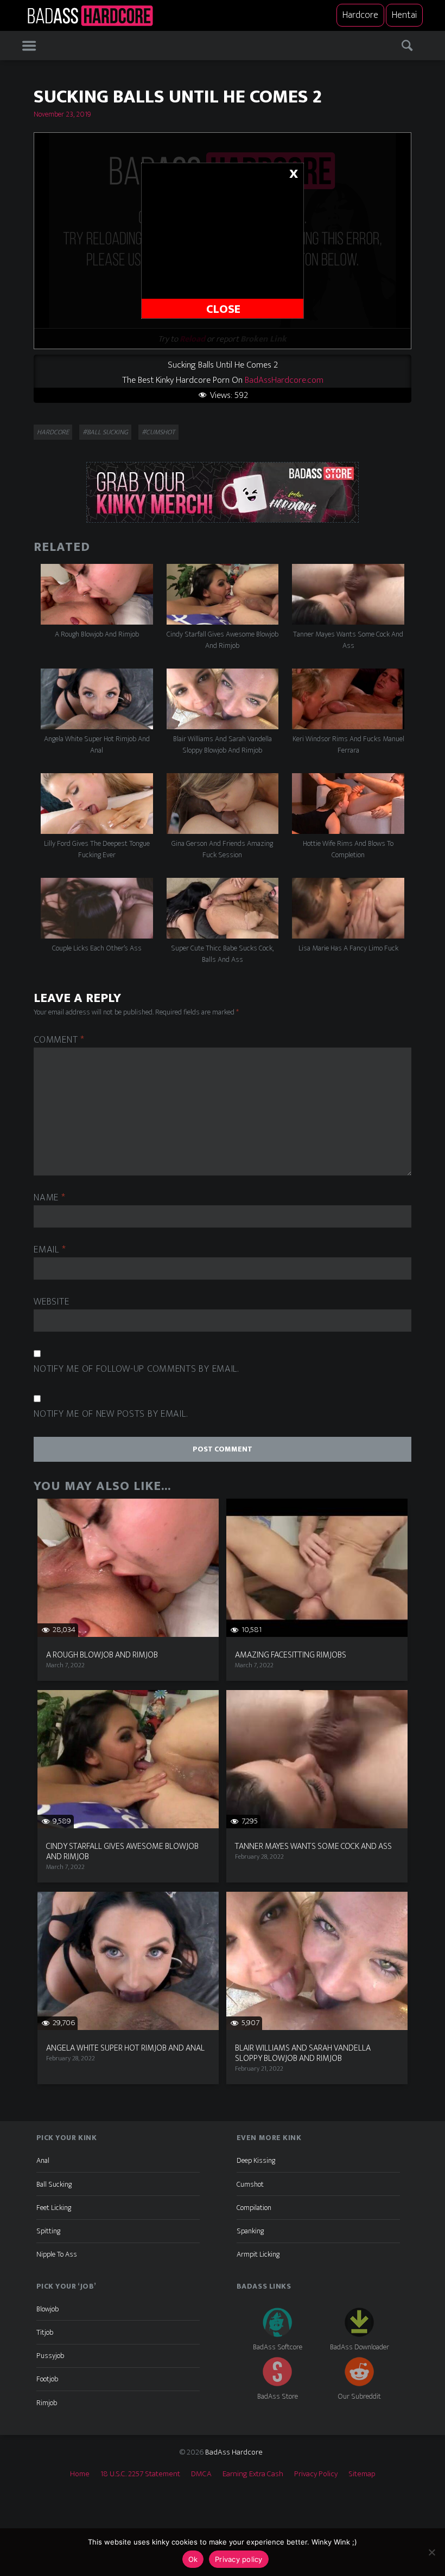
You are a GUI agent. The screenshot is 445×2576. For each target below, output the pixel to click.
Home (80, 2474)
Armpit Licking (258, 2254)
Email (50, 1250)
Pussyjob (50, 2356)
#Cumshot (158, 432)
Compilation (254, 2208)
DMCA (201, 2474)
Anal (43, 2160)
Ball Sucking (54, 2184)
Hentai (404, 15)
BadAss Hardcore (234, 2452)
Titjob (45, 2332)
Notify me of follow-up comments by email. (136, 1369)
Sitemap (362, 2474)
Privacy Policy (316, 2474)
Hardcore (360, 15)
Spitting (48, 2231)
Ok (193, 2559)
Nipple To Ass (57, 2254)
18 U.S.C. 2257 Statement (140, 2474)
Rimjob (47, 2403)
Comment (59, 1040)
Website (51, 1302)
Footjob (47, 2379)
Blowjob (47, 2309)
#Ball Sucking (105, 432)
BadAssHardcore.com (284, 380)
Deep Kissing (256, 2160)
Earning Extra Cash (253, 2474)
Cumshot (250, 2184)
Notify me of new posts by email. (110, 1414)
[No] (431, 2552)
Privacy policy (239, 2559)
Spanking (250, 2231)
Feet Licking (54, 2208)
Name (49, 1198)
